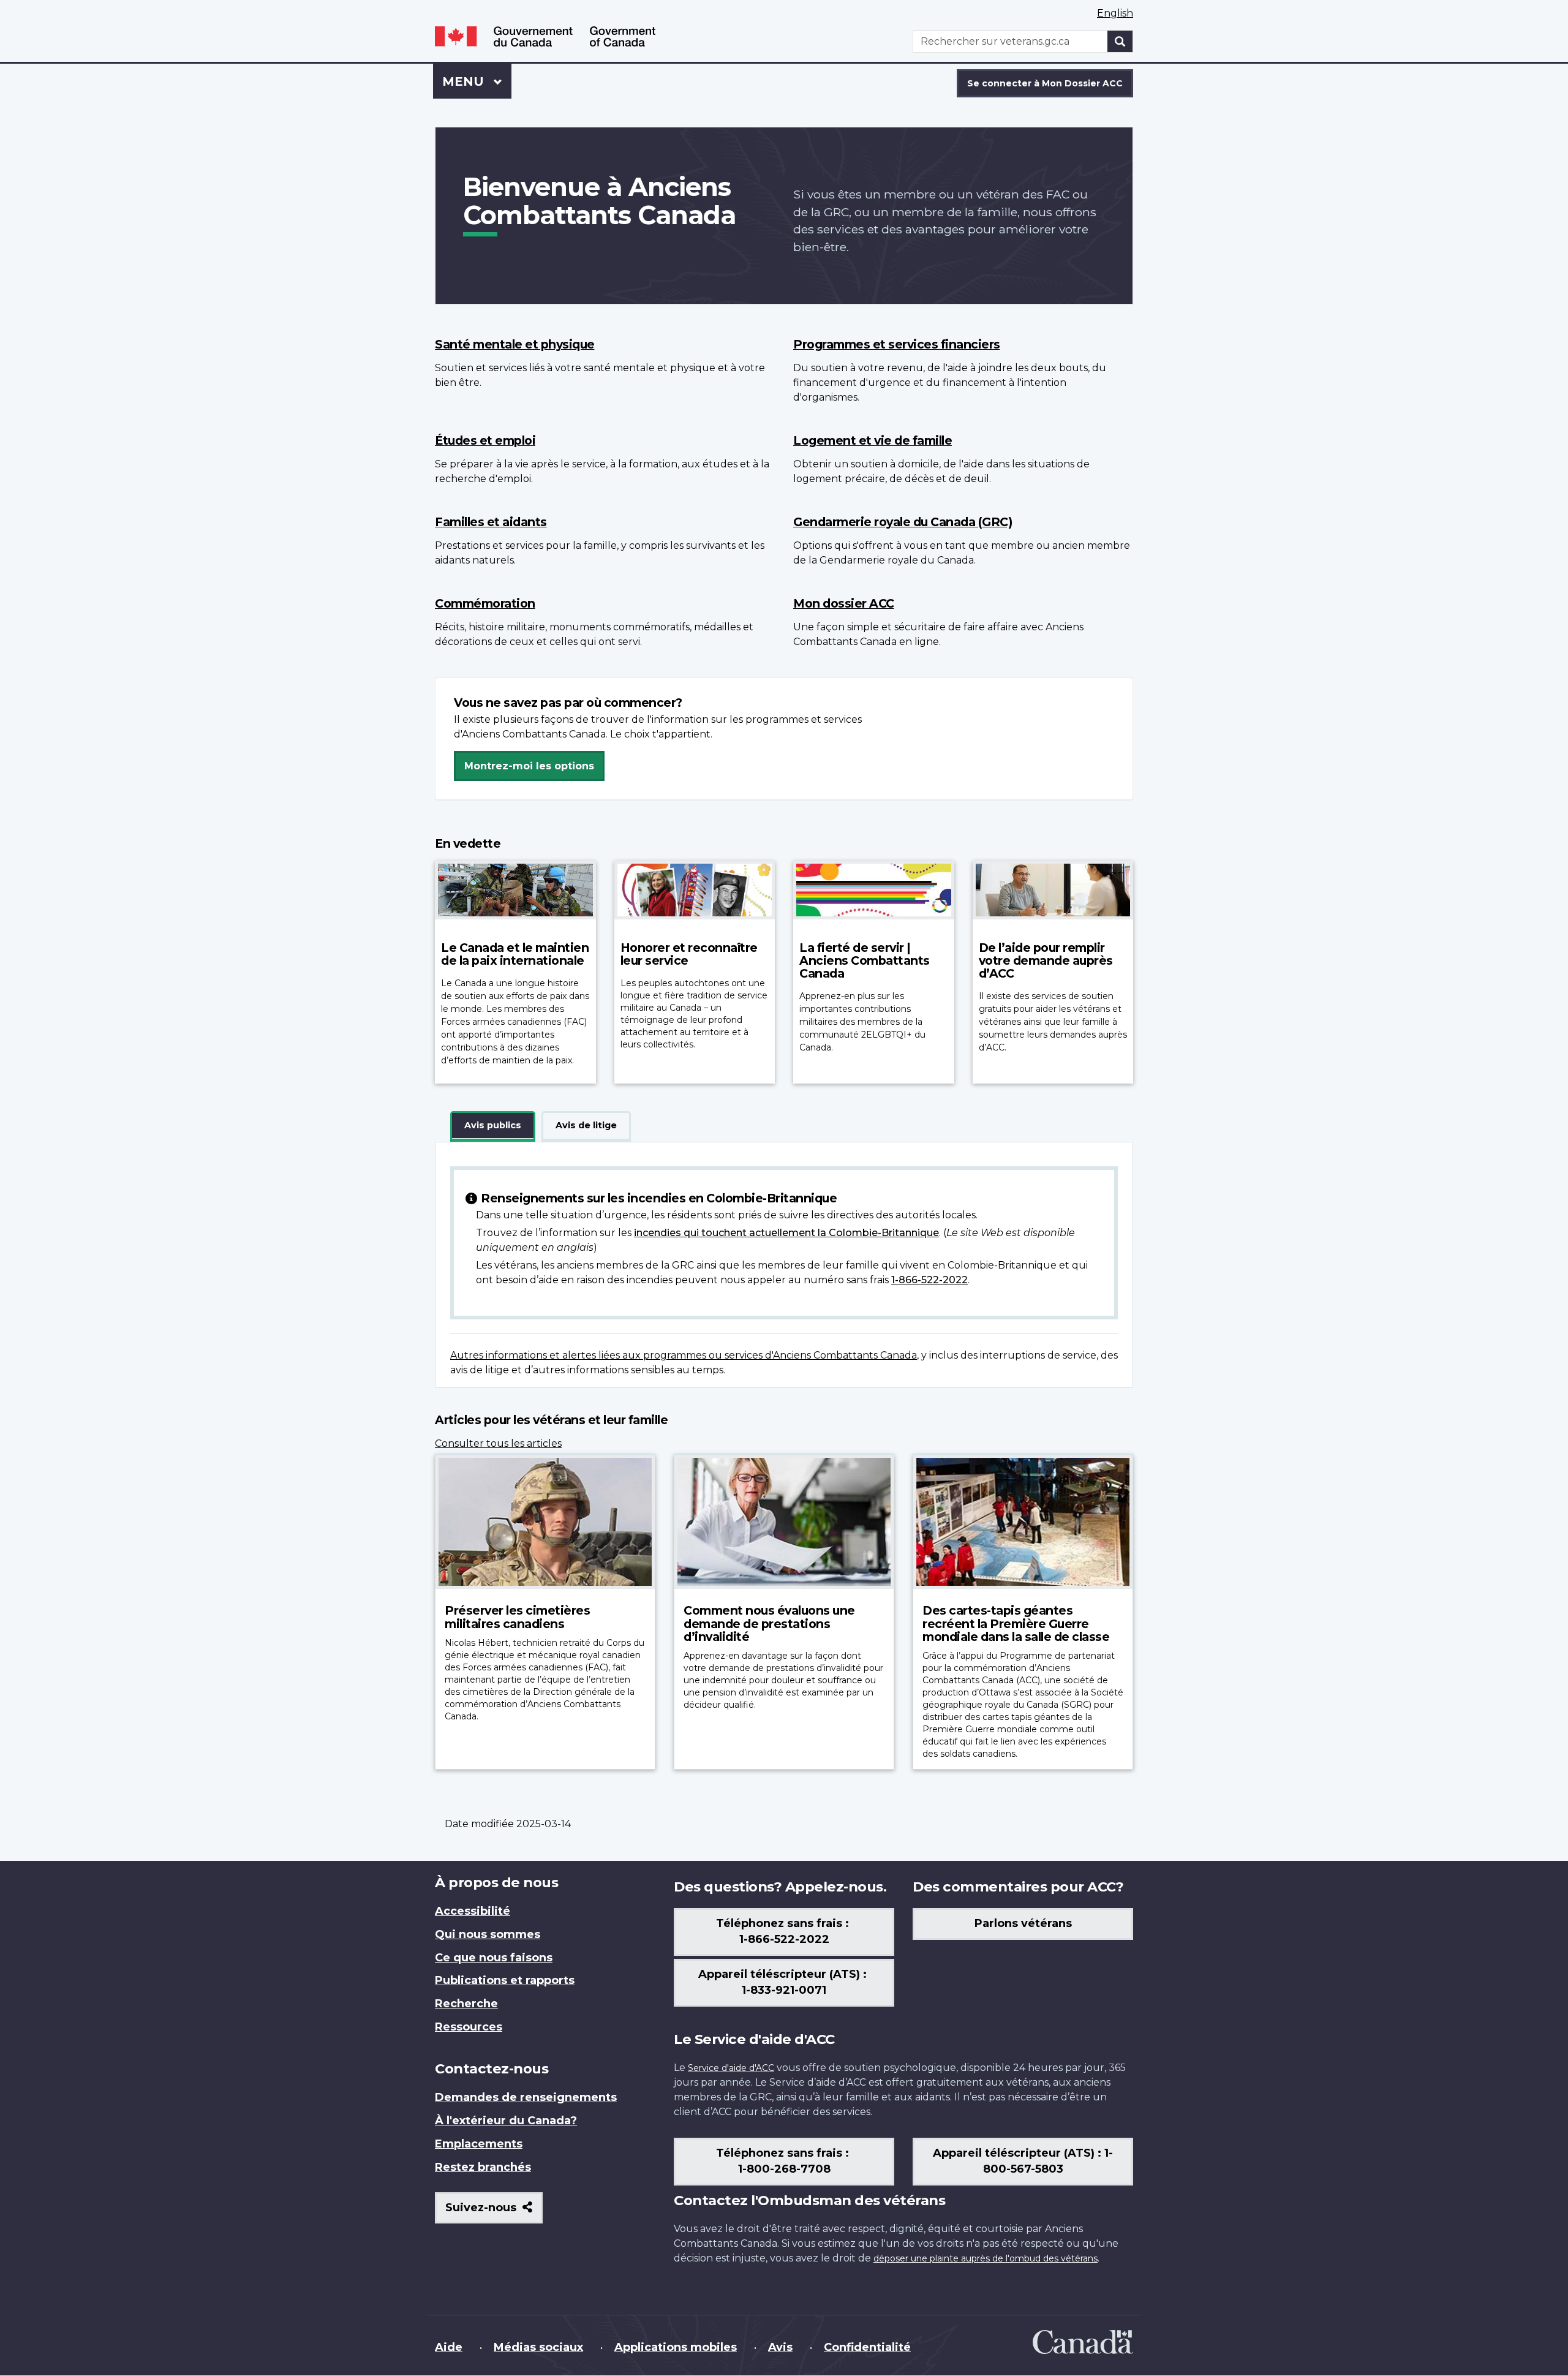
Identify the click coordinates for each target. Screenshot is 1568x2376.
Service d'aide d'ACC (731, 2068)
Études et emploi (485, 440)
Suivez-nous (494, 2212)
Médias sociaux (538, 2347)
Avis (780, 2347)
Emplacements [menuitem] (479, 2144)
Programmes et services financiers (897, 344)
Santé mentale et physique (515, 344)
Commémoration (485, 603)
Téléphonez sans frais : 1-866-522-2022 (784, 1931)
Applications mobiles (676, 2347)
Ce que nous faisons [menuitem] (494, 1958)
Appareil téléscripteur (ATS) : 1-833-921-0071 (784, 1982)
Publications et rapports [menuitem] (505, 1980)
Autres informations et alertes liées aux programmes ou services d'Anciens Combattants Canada (684, 1355)
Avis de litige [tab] (586, 1125)
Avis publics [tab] (493, 1125)
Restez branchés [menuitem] (483, 2167)
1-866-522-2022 (929, 1280)
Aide (449, 2347)
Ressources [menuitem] (469, 2027)
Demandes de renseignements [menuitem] (526, 2097)
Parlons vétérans (1023, 1923)
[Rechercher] (1120, 41)
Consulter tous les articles (498, 1443)
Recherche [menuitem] (466, 2004)
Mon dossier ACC (844, 603)
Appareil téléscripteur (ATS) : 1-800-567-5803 (1023, 2161)
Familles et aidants (491, 522)
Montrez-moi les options (529, 766)
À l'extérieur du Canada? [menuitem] (506, 2121)
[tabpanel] (784, 1265)
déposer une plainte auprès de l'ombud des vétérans (986, 2258)
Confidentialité (867, 2347)
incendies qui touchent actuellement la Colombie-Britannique (786, 1233)
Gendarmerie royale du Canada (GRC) (903, 522)
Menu (477, 81)
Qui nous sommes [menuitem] (488, 1934)
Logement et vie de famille (873, 440)
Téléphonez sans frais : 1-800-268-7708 (784, 2161)
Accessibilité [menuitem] (473, 1911)
